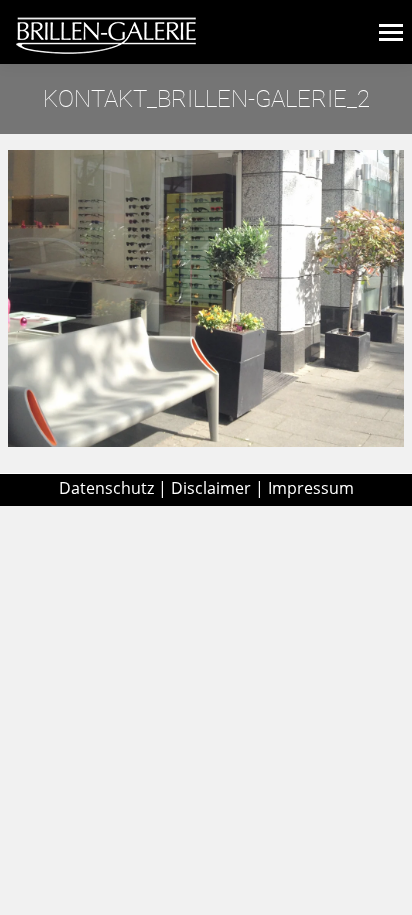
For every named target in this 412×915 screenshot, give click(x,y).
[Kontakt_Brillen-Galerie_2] (206, 298)
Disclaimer (211, 488)
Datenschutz (106, 488)
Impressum (311, 488)
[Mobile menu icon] (391, 32)
